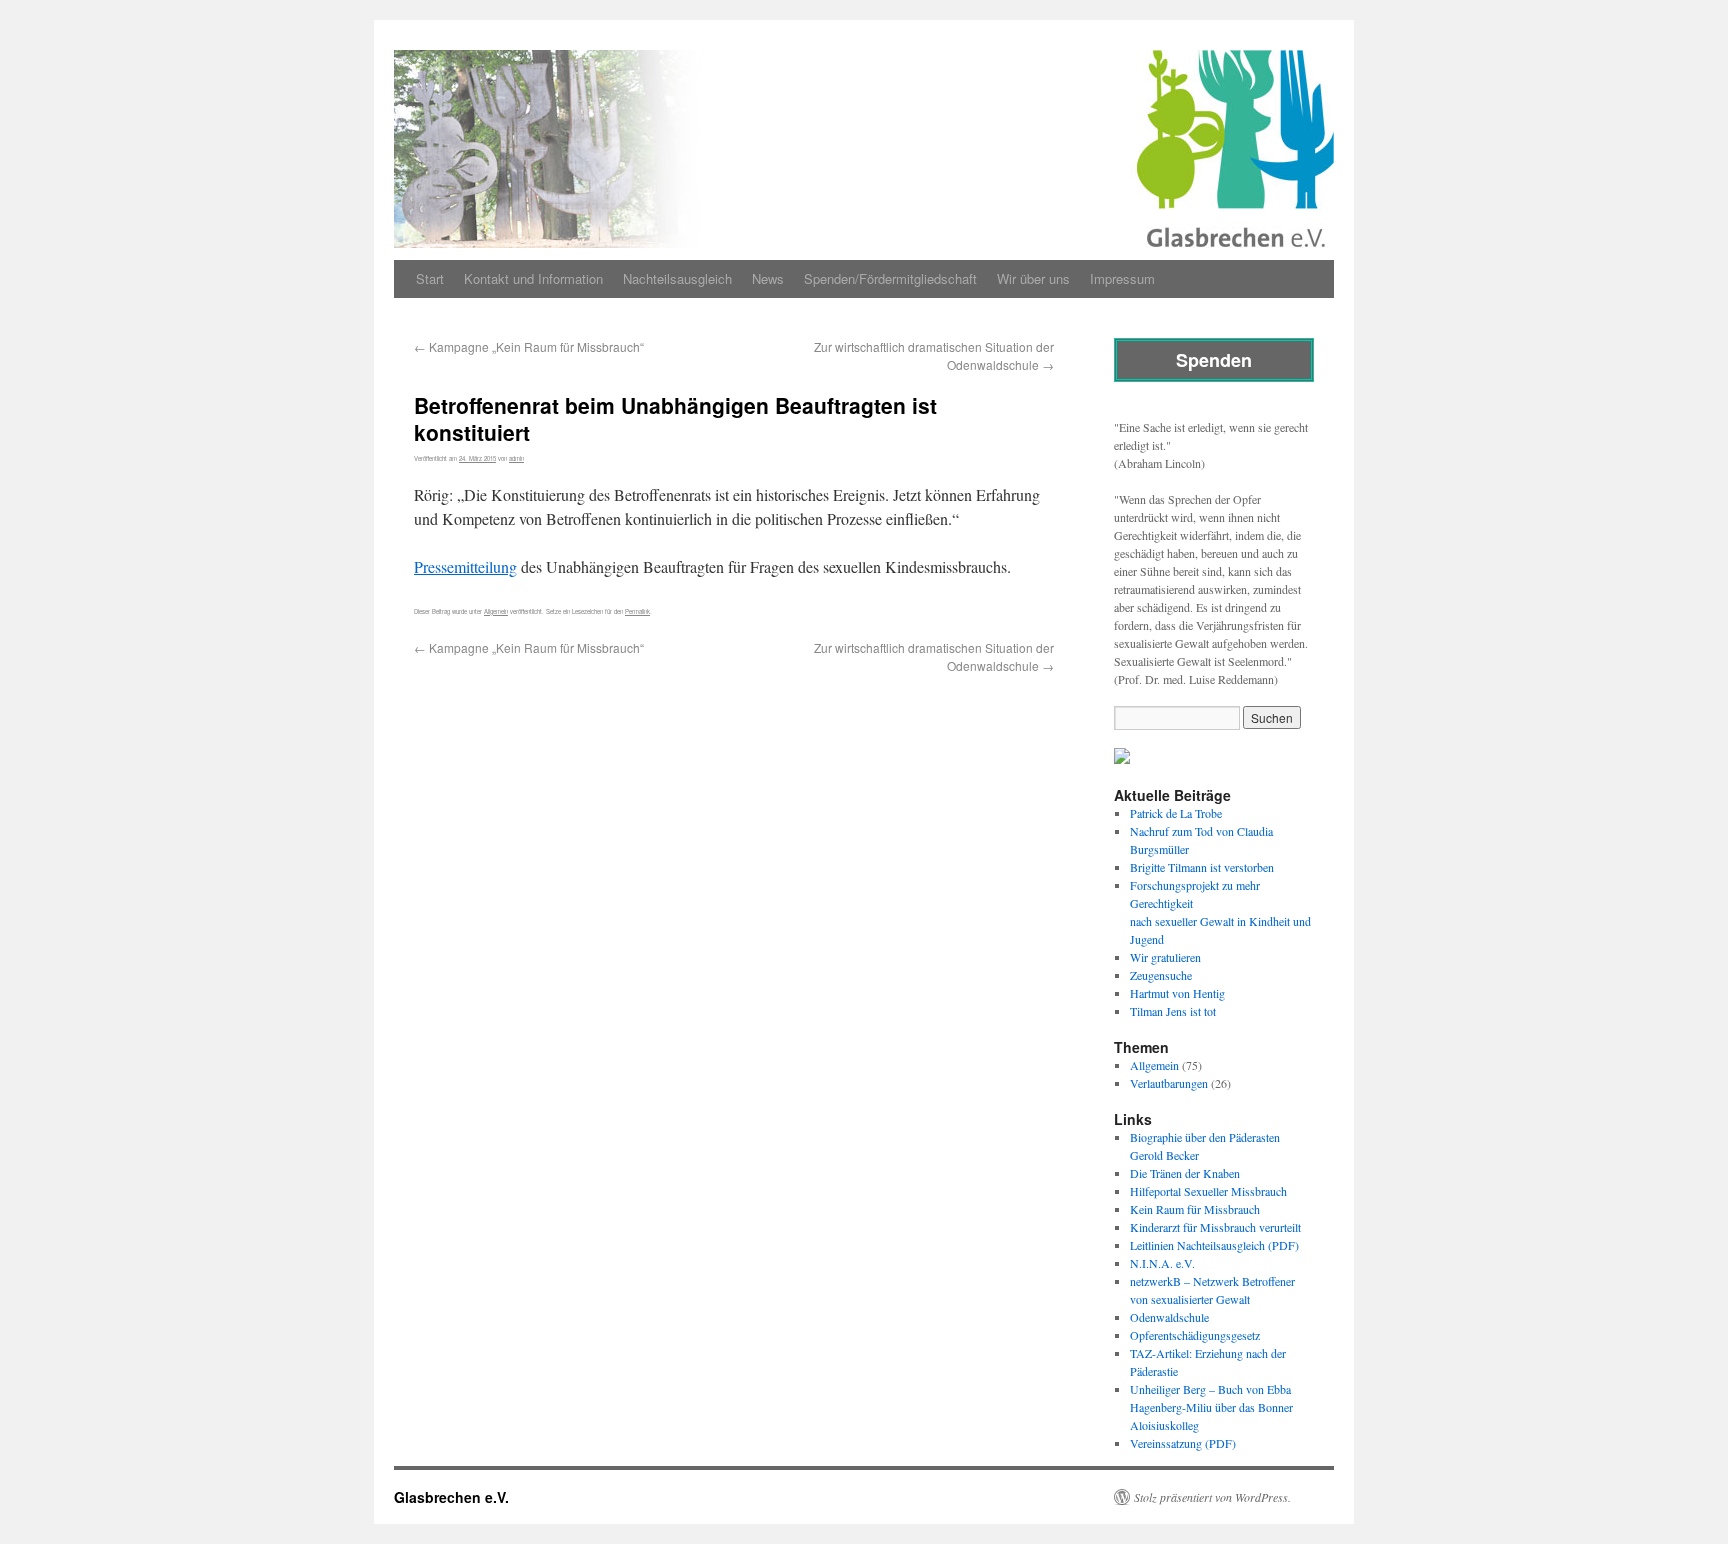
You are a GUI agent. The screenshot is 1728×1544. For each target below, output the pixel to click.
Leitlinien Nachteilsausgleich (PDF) (1214, 1245)
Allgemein (496, 611)
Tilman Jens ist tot (1173, 1011)
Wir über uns (1033, 278)
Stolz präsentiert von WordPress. (1212, 1497)
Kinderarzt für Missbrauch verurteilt (1215, 1227)
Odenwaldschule (1169, 1317)
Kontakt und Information (533, 278)
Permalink (637, 611)
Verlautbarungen (1169, 1083)
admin (516, 458)
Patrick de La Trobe (1176, 813)
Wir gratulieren (1165, 957)
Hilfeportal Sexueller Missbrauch (1208, 1191)
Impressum (1122, 278)
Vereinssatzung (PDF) (1183, 1443)
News (768, 278)
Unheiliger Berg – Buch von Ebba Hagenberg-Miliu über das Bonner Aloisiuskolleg (1211, 1407)
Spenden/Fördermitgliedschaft (890, 278)
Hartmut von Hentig (1177, 993)
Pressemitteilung (465, 566)
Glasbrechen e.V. (451, 1497)
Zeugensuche (1161, 975)
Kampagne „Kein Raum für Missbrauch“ (529, 346)
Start (430, 278)
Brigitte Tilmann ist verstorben (1202, 867)
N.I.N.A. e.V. (1162, 1263)
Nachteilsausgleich (677, 278)
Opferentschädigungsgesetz (1195, 1335)
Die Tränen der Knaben (1185, 1173)
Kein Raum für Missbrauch (1195, 1209)
